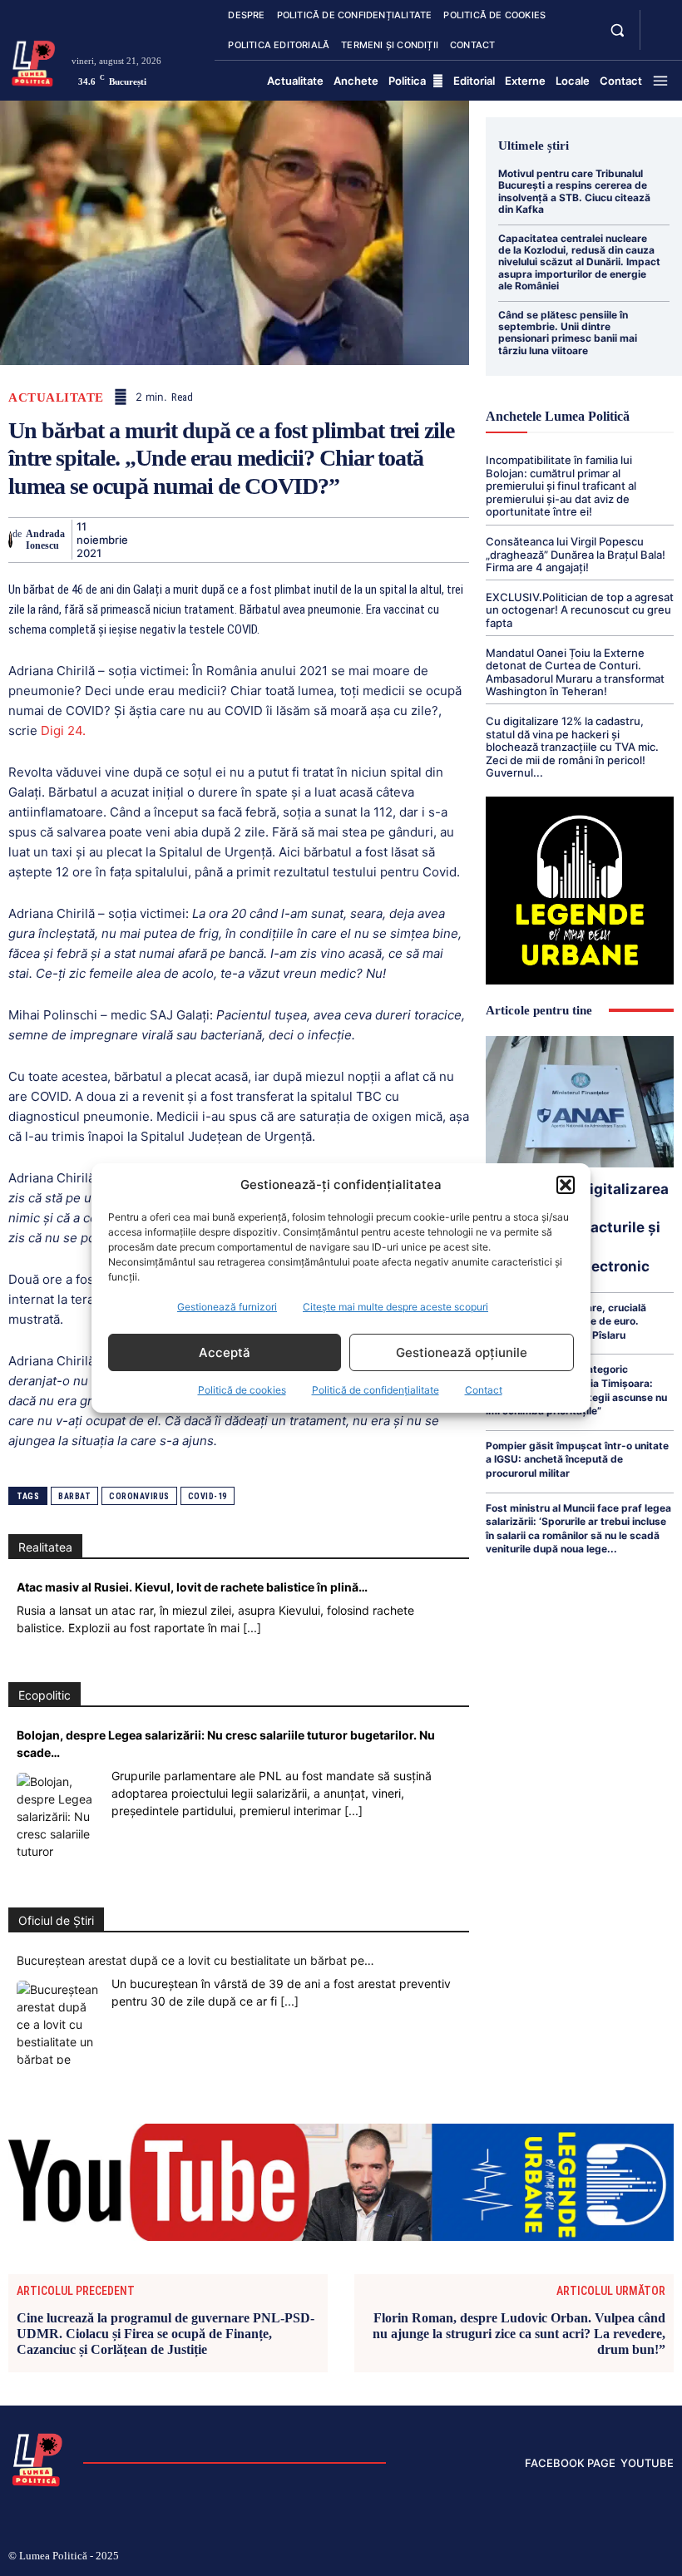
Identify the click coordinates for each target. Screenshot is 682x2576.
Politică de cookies (242, 1390)
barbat (74, 1496)
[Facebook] (145, 540)
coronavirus (139, 1496)
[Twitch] (590, 2558)
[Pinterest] (221, 540)
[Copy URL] (451, 540)
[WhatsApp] (259, 540)
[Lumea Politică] (34, 62)
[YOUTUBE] (659, 40)
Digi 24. (63, 730)
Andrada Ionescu (45, 540)
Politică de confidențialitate (376, 1390)
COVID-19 (208, 1496)
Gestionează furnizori (227, 1307)
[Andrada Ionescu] (10, 540)
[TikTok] (563, 2558)
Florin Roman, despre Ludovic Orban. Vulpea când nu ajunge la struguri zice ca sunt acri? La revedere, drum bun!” (519, 2334)
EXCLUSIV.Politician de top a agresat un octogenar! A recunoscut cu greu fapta (580, 610)
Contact (484, 1390)
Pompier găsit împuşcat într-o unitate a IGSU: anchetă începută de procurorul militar (577, 1459)
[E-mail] (374, 540)
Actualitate (56, 398)
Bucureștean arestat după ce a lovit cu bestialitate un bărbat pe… (195, 1960)
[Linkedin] (298, 540)
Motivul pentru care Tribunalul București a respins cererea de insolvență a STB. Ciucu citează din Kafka (574, 191)
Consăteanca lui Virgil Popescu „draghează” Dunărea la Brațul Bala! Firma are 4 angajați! (576, 554)
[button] (566, 1185)
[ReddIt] (336, 540)
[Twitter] (183, 540)
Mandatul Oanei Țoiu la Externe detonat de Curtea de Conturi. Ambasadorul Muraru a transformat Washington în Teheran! (575, 672)
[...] (252, 1628)
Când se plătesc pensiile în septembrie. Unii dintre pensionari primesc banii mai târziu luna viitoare (568, 333)
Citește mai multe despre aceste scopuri (395, 1307)
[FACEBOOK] (659, 20)
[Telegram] (413, 540)
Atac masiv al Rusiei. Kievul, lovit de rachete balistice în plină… (192, 1587)
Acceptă (225, 1352)
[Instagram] (536, 2558)
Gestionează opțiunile (462, 1352)
